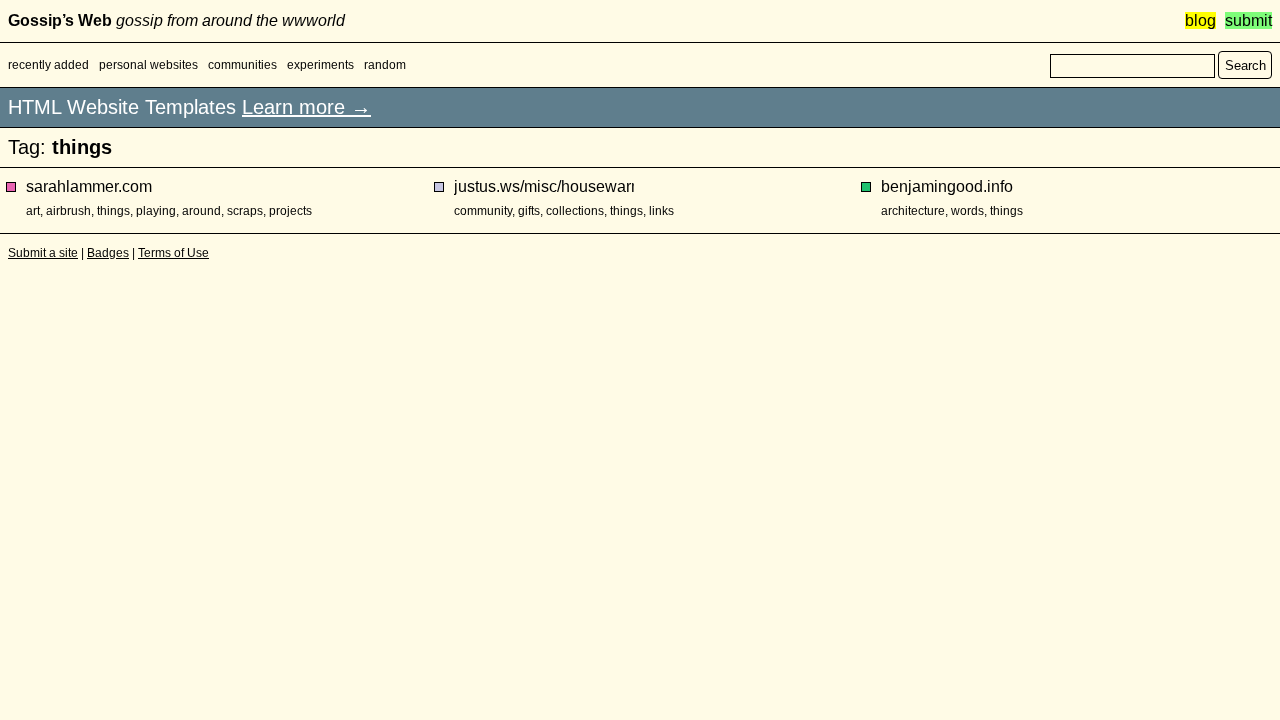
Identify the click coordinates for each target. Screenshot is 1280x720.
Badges (108, 253)
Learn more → (306, 107)
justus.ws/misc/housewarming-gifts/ (544, 186)
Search (1245, 65)
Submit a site (43, 253)
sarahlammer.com (89, 186)
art (33, 211)
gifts (529, 211)
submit (1248, 20)
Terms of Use (173, 253)
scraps (245, 211)
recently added (48, 65)
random (385, 65)
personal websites (148, 65)
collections (575, 211)
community (483, 211)
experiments (320, 65)
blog (1200, 20)
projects (290, 211)
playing (156, 211)
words (967, 211)
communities (242, 65)
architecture (913, 211)
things (113, 211)
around (201, 211)
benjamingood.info (947, 186)
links (661, 211)
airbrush (68, 211)
